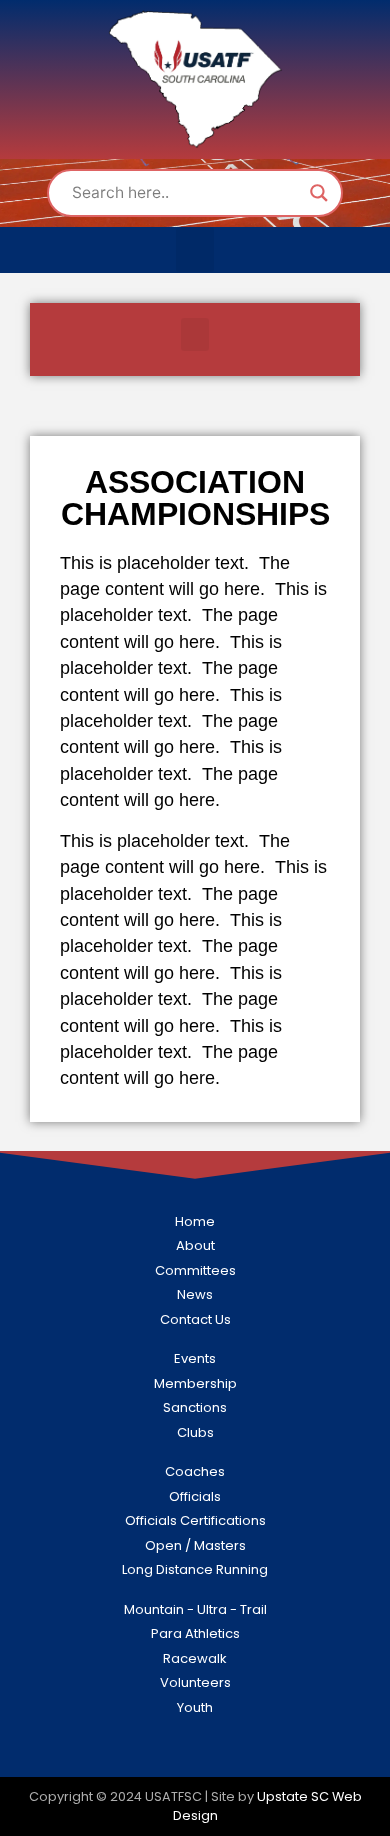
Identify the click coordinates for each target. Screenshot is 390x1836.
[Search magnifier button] (319, 193)
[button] (195, 249)
